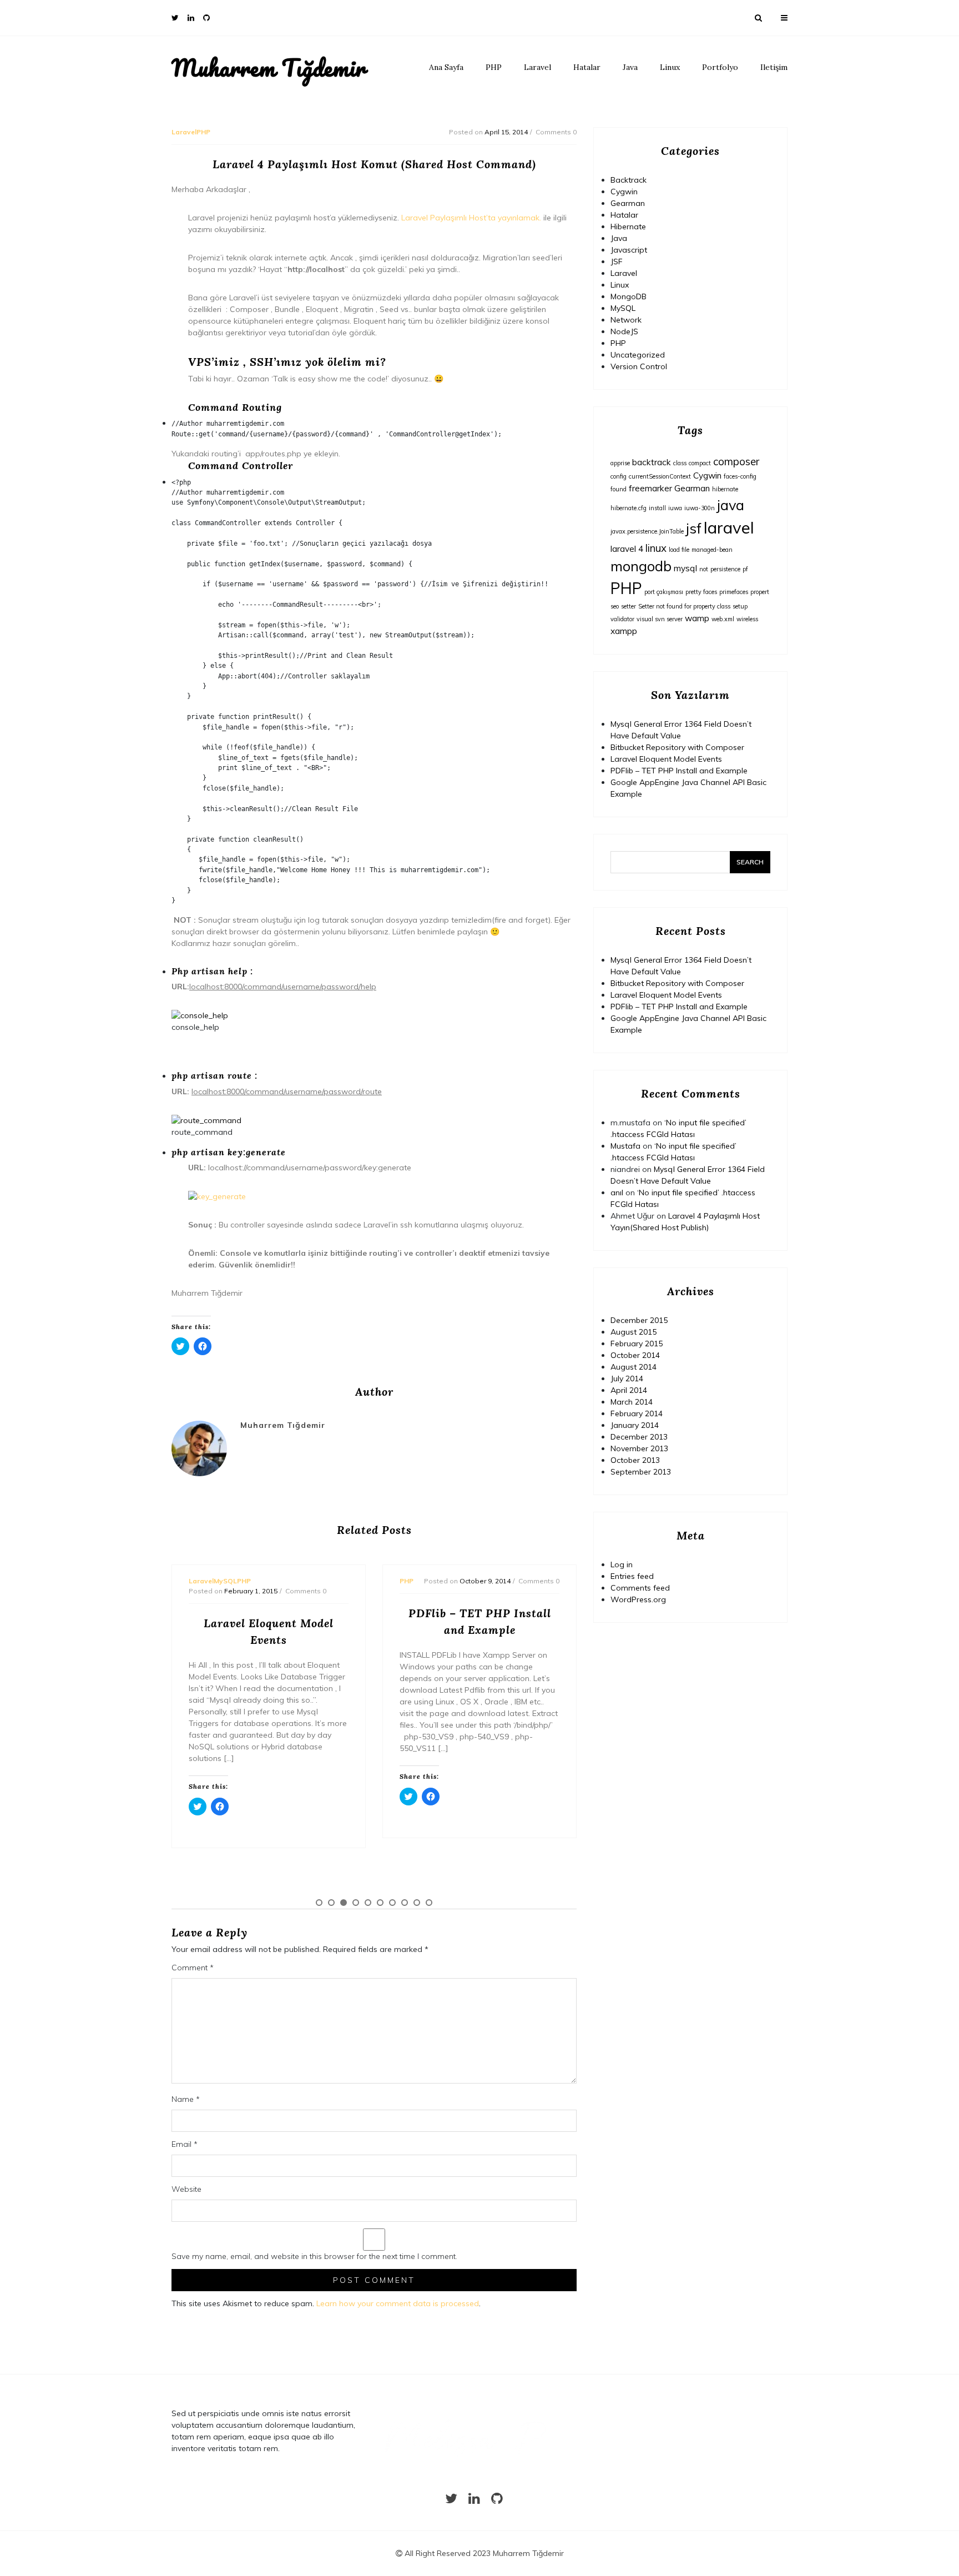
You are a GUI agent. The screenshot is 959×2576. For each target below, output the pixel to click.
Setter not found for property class (684, 606)
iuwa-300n (700, 508)
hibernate (725, 489)
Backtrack (629, 180)
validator (622, 619)
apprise (620, 463)
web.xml (723, 619)
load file (679, 550)
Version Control (639, 366)
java (731, 505)
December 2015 (639, 1320)
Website (186, 2189)
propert (760, 592)
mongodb (641, 566)
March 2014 (632, 1402)
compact (700, 463)
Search (750, 862)
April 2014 (629, 1390)
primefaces (734, 592)
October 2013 (635, 1460)
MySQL (623, 308)
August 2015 (634, 1332)
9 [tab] (417, 1903)
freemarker (650, 488)
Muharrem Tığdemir (269, 68)
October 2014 (635, 1355)
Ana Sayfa (446, 67)
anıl (617, 1193)
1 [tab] (319, 1903)
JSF (617, 261)
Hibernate (628, 227)
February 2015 (637, 1344)
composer (736, 461)
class (680, 463)
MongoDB (629, 296)
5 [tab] (368, 1903)
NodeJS (624, 331)
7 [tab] (392, 1903)
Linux (670, 67)
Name (186, 2099)
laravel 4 (627, 549)
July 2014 (627, 1378)
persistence (725, 569)
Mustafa (625, 1146)
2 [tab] (331, 1903)
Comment (193, 1968)
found (619, 489)
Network (626, 320)
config (619, 476)
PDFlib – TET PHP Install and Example (679, 771)
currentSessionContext (660, 476)
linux (656, 548)
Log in (622, 1564)
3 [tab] (344, 1903)
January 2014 (635, 1425)
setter (629, 606)
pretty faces (701, 592)
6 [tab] (380, 1903)
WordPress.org (638, 1599)
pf (745, 569)
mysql (685, 568)
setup (740, 606)
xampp (624, 631)
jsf (694, 528)
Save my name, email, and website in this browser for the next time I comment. (314, 2256)
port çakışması (664, 592)
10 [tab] (429, 1903)
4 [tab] (356, 1903)
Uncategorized (638, 355)
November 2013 (639, 1448)
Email (185, 2144)
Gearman (628, 203)
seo (615, 606)
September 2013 (641, 1472)
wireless (747, 619)
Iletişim (774, 67)
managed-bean (712, 550)
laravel (729, 527)
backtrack (652, 462)
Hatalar (587, 67)
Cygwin (624, 192)
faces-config (740, 476)
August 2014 (634, 1367)
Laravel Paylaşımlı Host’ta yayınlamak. (471, 218)
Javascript (629, 250)
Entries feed (632, 1576)
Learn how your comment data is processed (398, 2303)
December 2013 (639, 1437)
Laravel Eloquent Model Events (666, 759)
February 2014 (637, 1413)
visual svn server (660, 619)
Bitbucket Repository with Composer (677, 747)
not (704, 569)
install (657, 508)
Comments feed (640, 1588)
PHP (494, 67)
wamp (697, 618)
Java (630, 67)
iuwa (675, 508)
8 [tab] (405, 1903)
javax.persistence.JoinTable (647, 531)
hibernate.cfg (629, 508)
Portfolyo (720, 67)
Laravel (537, 67)
